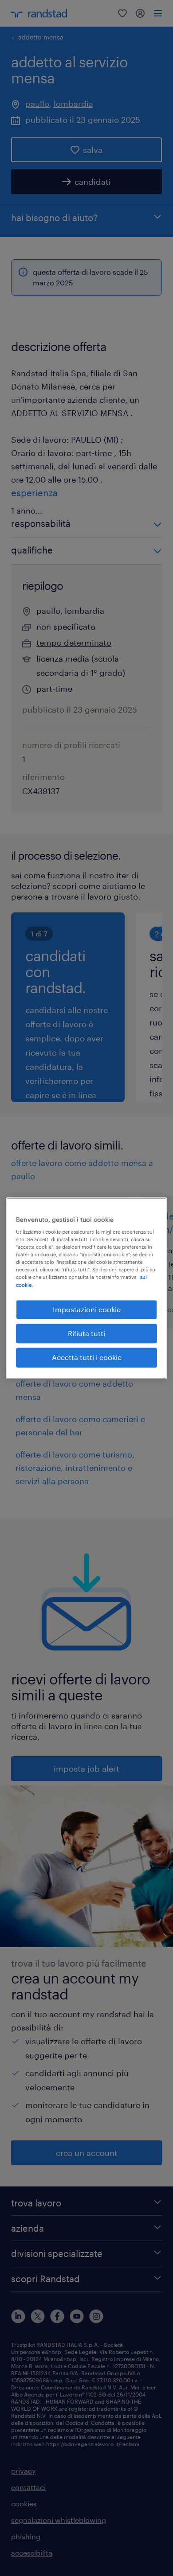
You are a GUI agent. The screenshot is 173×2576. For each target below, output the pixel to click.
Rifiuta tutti (86, 1333)
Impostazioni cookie (87, 1309)
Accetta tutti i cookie (87, 1358)
